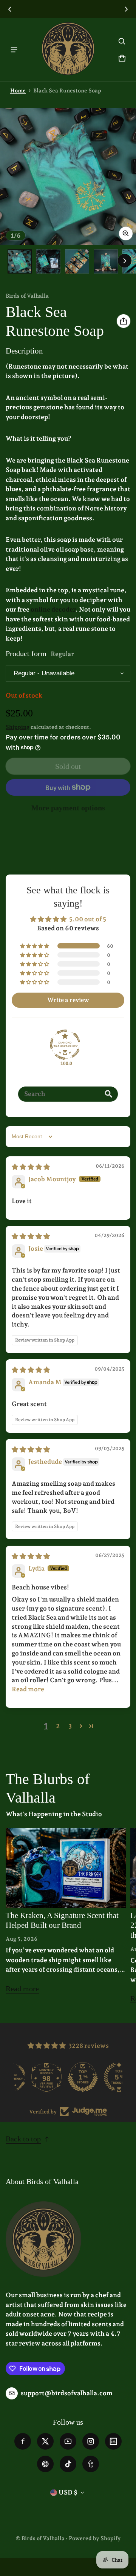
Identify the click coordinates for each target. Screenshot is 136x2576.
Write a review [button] (68, 1000)
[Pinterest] (45, 2464)
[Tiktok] (68, 2464)
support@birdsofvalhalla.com (67, 2393)
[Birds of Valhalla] (68, 50)
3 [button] (70, 1726)
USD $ (68, 2492)
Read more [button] (28, 1689)
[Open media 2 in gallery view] (48, 261)
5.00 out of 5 (88, 919)
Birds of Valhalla (43, 2538)
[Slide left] (10, 9)
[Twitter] (45, 2441)
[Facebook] (23, 2441)
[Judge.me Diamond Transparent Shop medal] (65, 1045)
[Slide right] (126, 9)
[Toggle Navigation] (14, 50)
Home (18, 90)
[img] (31, 1167)
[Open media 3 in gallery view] (77, 261)
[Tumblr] (91, 2464)
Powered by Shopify (95, 2538)
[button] (122, 41)
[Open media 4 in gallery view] (106, 261)
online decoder (53, 609)
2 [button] (58, 1726)
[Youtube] (68, 2441)
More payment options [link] (68, 808)
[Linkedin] (113, 2441)
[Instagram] (91, 2441)
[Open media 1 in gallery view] (20, 261)
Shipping (18, 727)
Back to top (23, 2139)
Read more (22, 1991)
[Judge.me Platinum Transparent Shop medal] (68, 2077)
